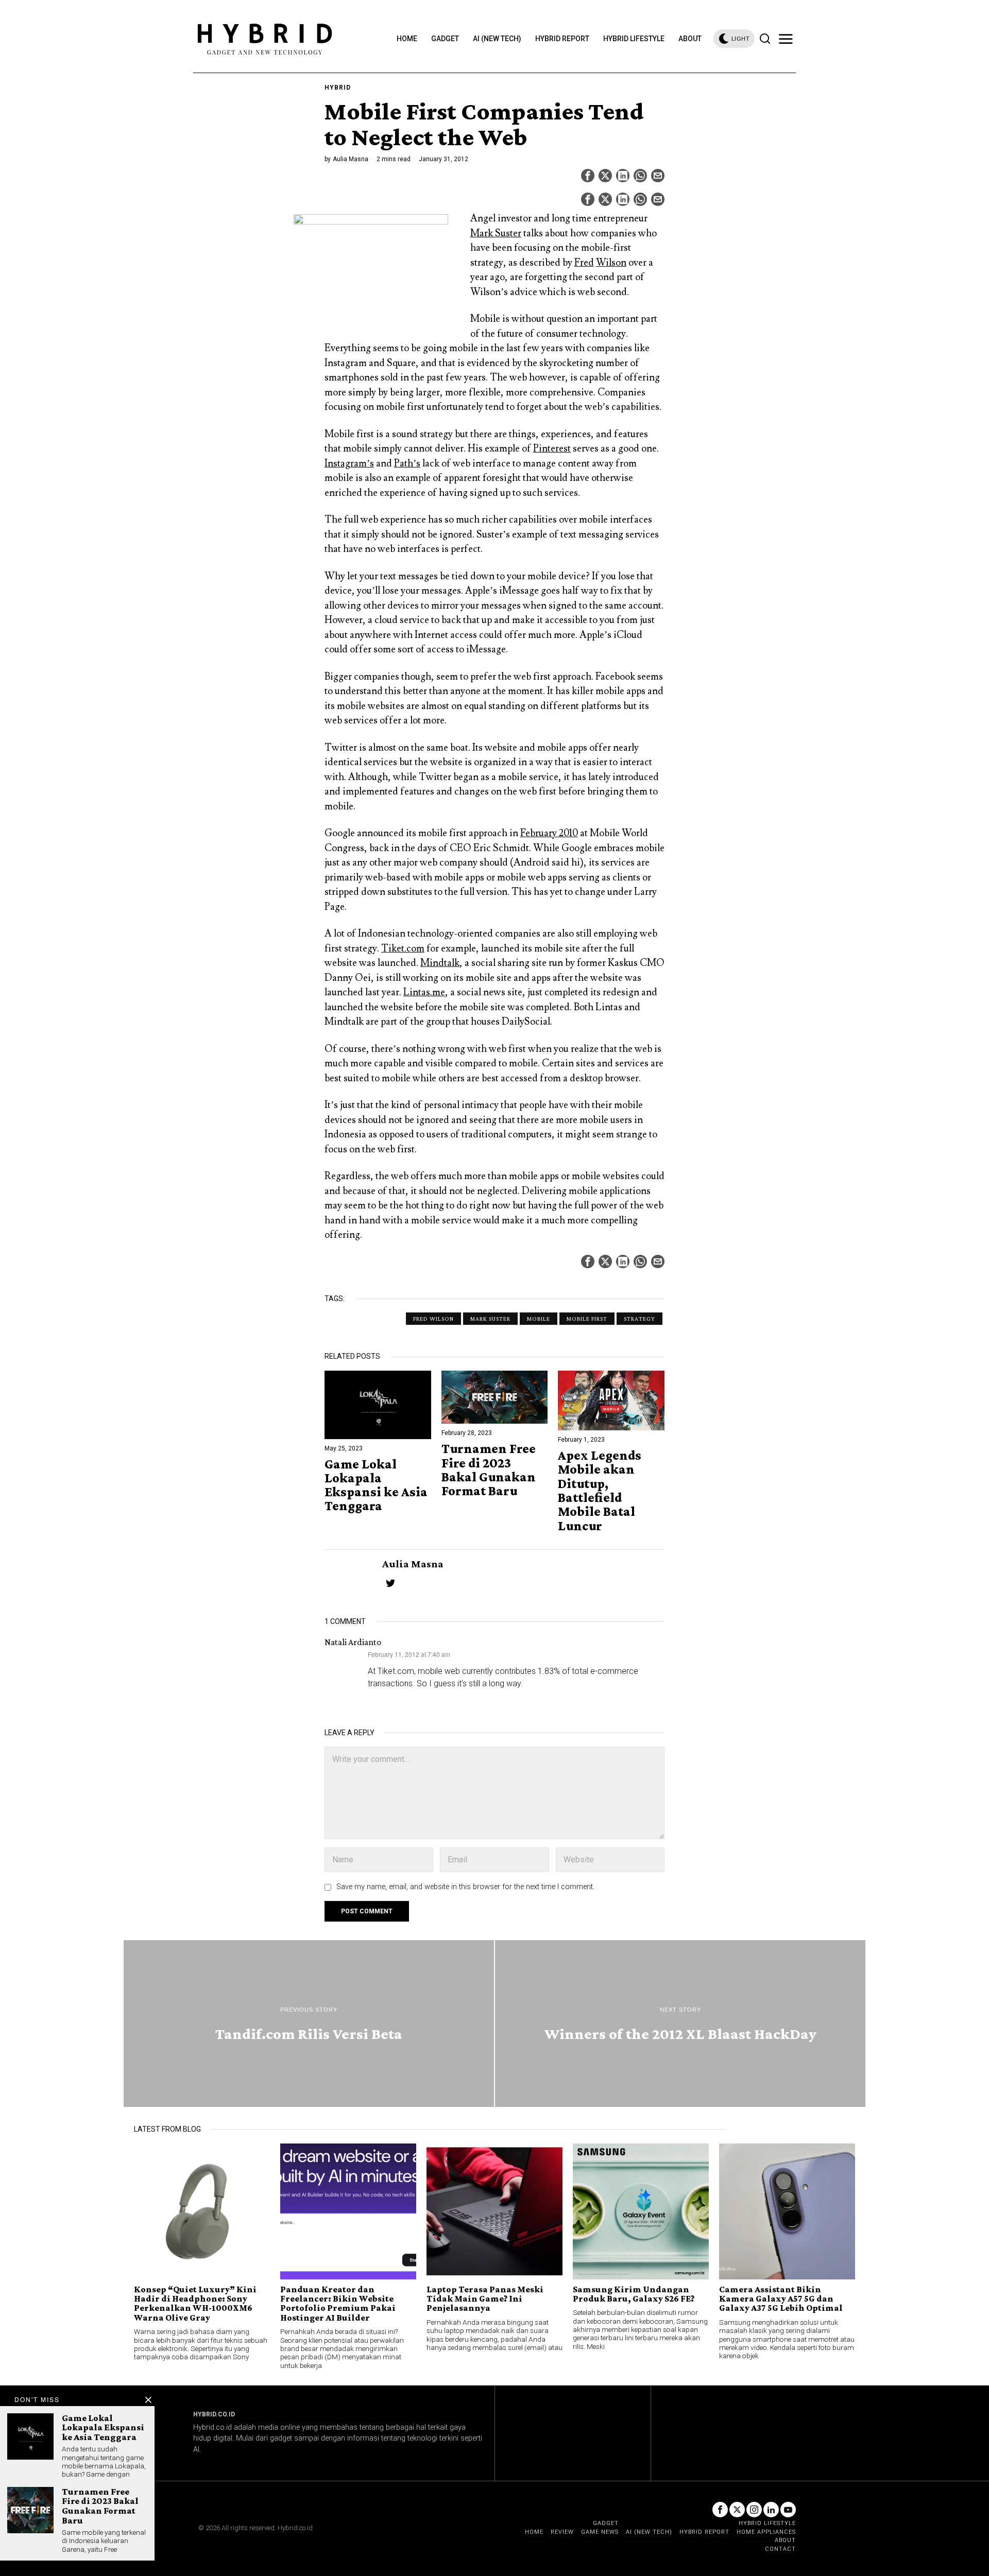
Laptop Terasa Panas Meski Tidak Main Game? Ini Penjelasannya (485, 2299)
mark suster (490, 1319)
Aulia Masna (351, 159)
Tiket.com (403, 948)
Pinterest (552, 448)
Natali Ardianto (353, 1642)
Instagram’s (349, 463)
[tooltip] (588, 176)
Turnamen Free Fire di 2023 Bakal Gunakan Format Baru (489, 1470)
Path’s (407, 463)
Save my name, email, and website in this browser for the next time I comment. (465, 1887)
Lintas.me (424, 992)
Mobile (539, 1319)
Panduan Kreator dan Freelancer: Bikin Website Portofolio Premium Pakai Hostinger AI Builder (338, 2304)
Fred (584, 263)
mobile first (587, 1319)
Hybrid (338, 88)
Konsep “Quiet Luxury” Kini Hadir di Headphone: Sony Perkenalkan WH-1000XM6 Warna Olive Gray (195, 2304)
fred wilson (433, 1319)
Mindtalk (440, 963)
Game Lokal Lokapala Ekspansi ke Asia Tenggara (376, 1485)
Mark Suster (496, 233)
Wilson (611, 263)
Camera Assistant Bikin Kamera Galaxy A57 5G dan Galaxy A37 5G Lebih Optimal (781, 2299)
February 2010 (549, 833)
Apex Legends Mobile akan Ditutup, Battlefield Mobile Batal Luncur (600, 1491)
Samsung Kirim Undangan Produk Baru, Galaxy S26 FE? (634, 2294)
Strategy (640, 1319)
